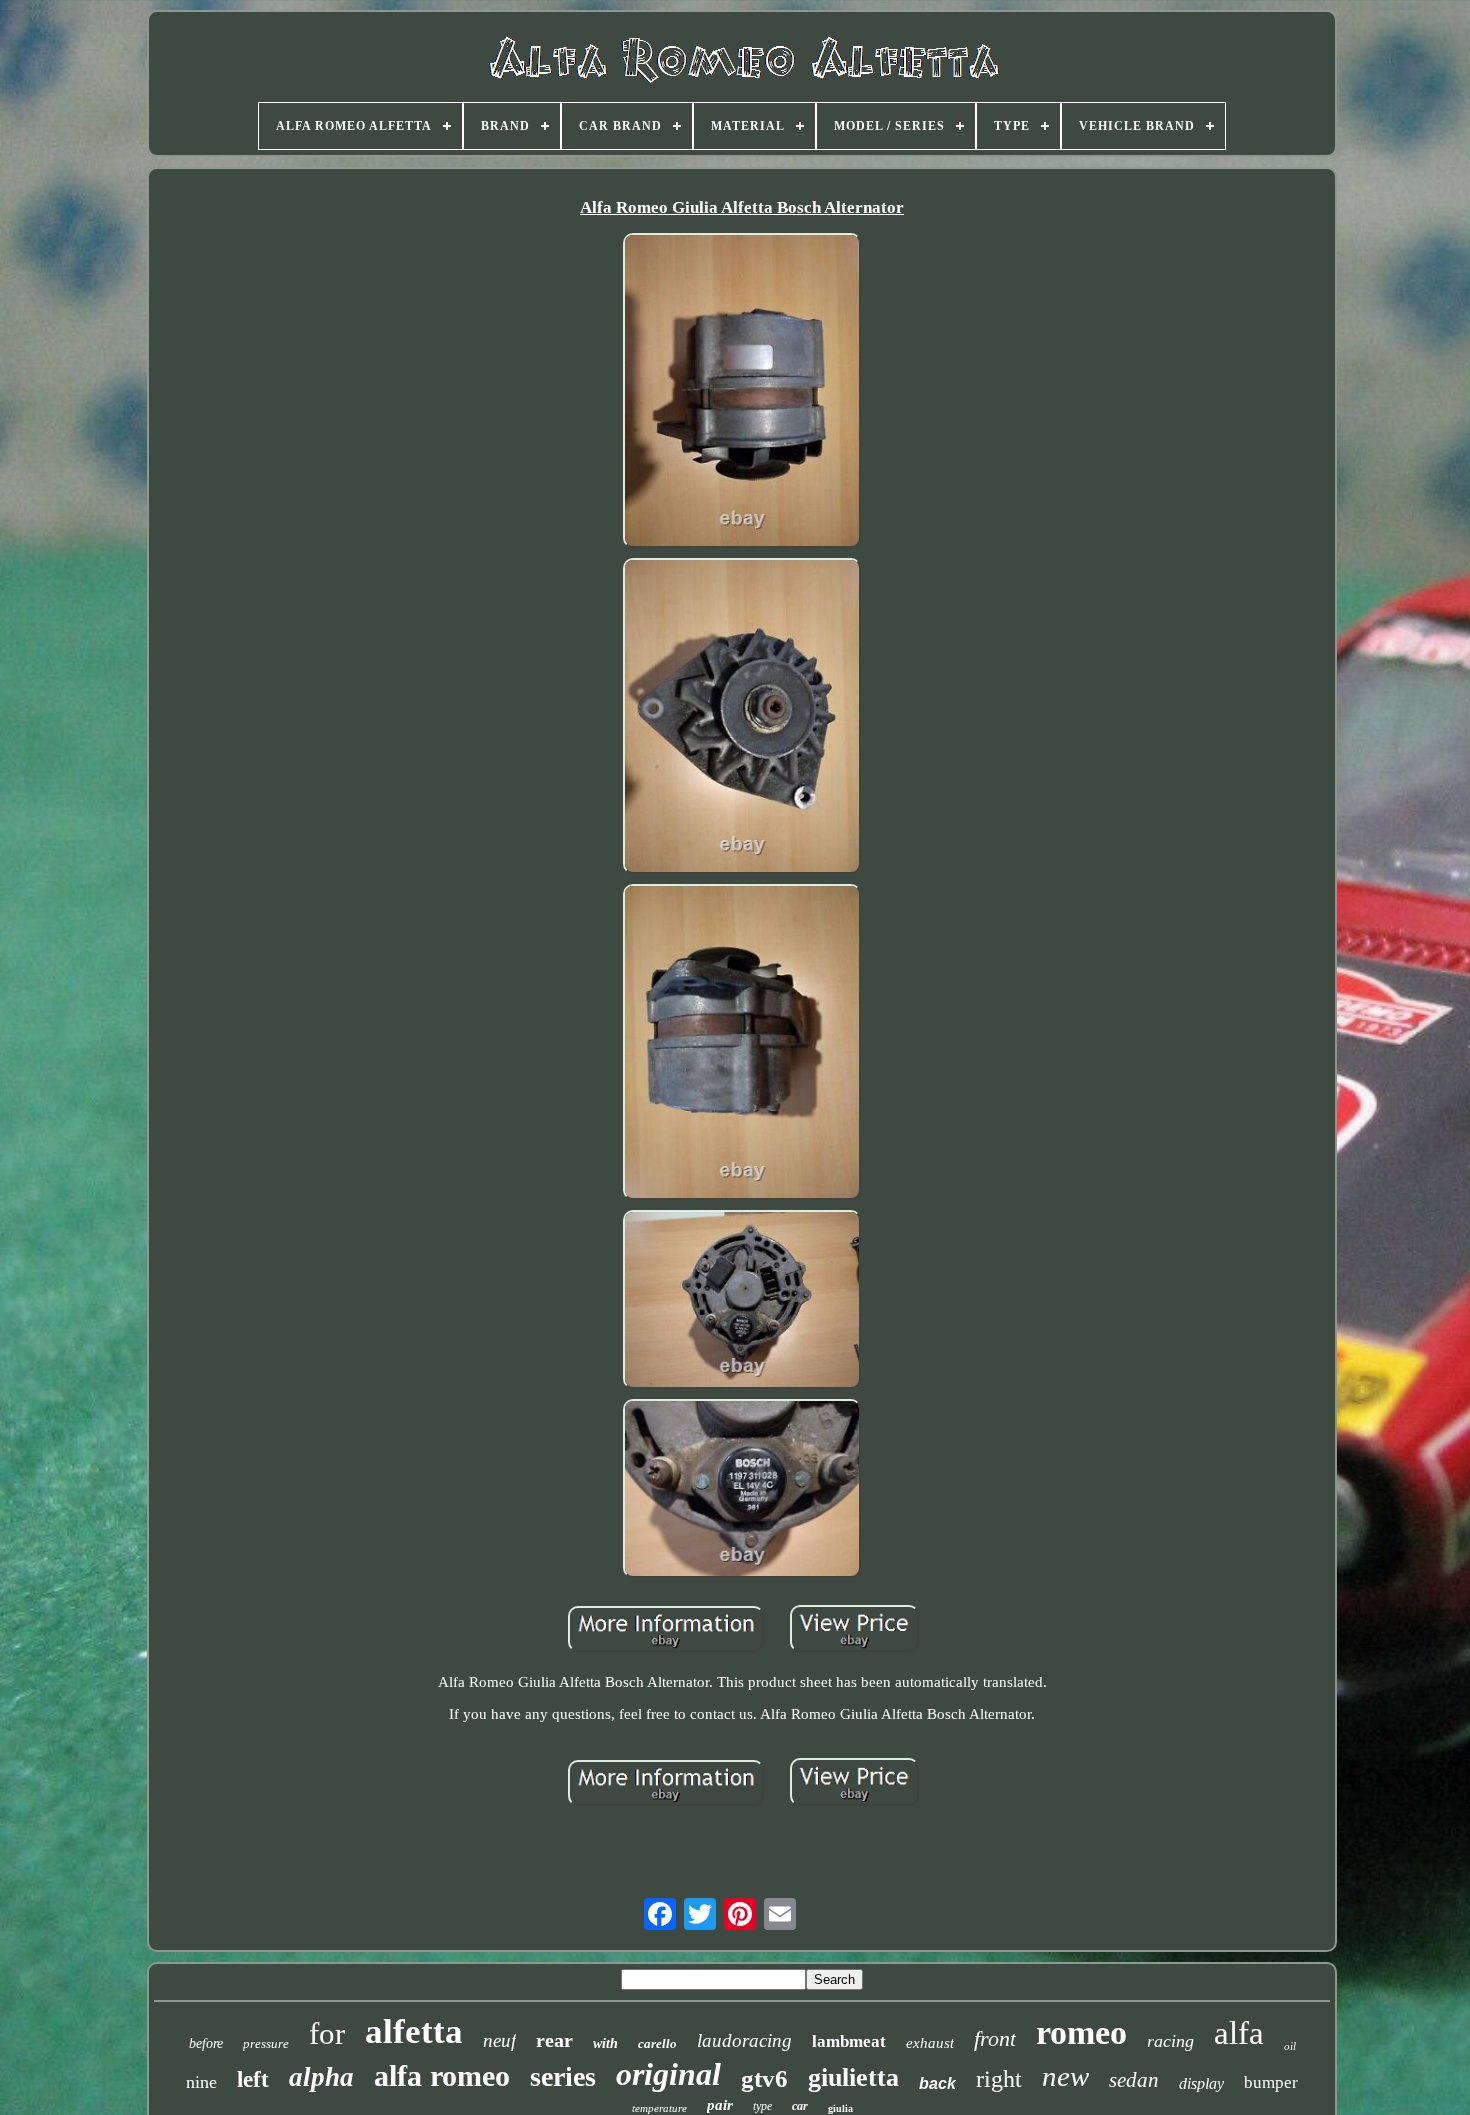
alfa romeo (442, 2075)
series (563, 2076)
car (800, 2106)
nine (201, 2082)
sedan (1134, 2080)
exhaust (930, 2043)
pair (720, 2105)
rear (554, 2040)
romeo (1081, 2032)
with (605, 2043)
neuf (499, 2040)
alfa (1239, 2033)
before (206, 2043)
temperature (659, 2108)
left (253, 2079)
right (999, 2079)
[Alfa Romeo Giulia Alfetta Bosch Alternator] (742, 393)
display (1201, 2083)
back (937, 2083)
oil (1290, 2046)
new (1065, 2076)
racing (1170, 2041)
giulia (840, 2108)
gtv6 (764, 2078)
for (327, 2033)
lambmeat (849, 2041)
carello (657, 2043)
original (668, 2074)
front (995, 2038)
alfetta (414, 2031)
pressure (266, 2043)
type (762, 2106)
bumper (1271, 2082)
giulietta (853, 2077)
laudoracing (744, 2040)
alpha (321, 2077)
